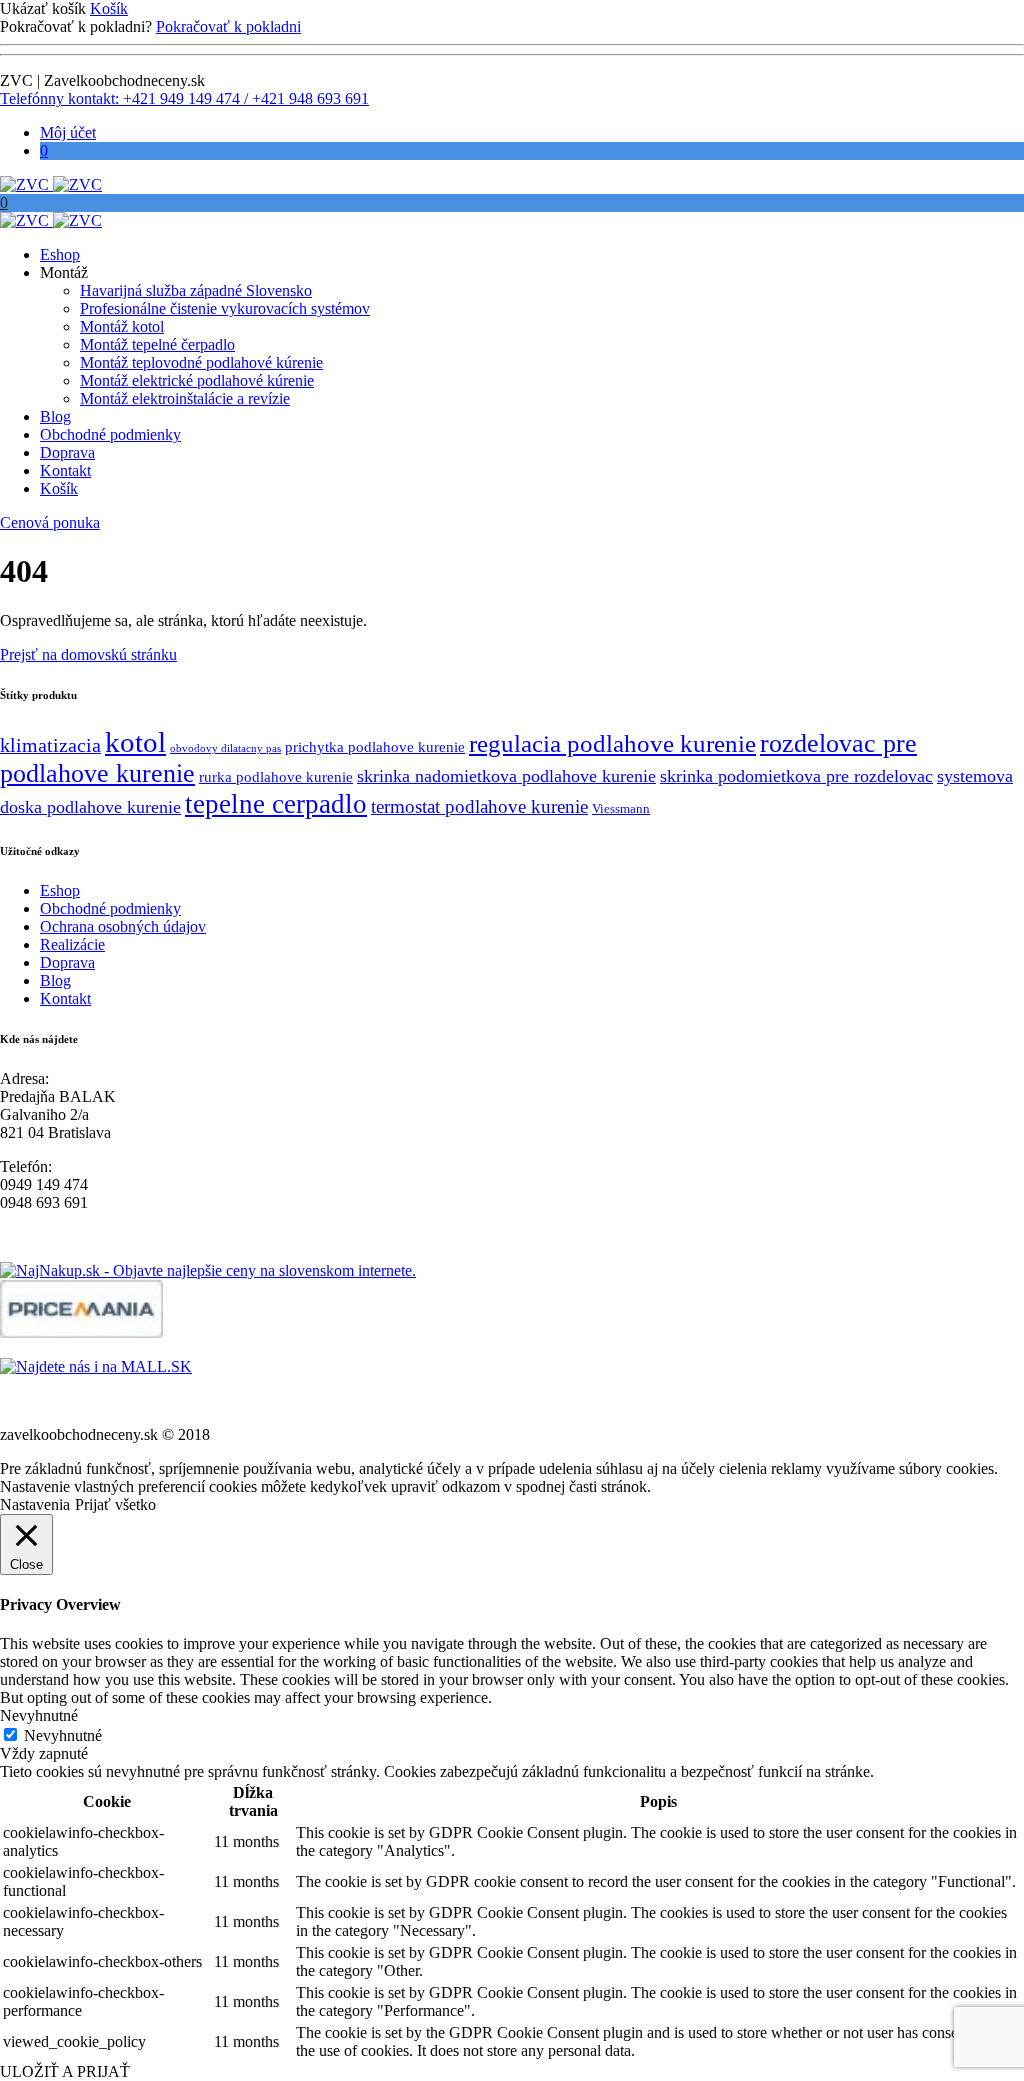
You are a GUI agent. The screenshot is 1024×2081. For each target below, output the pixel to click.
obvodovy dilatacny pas (225, 748)
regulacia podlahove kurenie (612, 743)
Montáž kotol (122, 326)
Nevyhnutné (63, 1735)
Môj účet (68, 132)
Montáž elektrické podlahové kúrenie (197, 380)
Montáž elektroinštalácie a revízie (185, 398)
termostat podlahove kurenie (479, 806)
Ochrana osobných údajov (123, 926)
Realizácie (72, 944)
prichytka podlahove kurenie (375, 747)
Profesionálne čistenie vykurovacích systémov (225, 308)
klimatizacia (50, 745)
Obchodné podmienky (110, 434)
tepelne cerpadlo (276, 804)
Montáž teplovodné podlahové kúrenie (201, 362)
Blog (55, 416)
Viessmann (621, 808)
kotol (135, 742)
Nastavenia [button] (35, 1504)
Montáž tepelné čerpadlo (157, 344)
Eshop (60, 254)
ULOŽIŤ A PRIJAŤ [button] (65, 2071)
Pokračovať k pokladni (228, 26)
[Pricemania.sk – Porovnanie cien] (81, 1332)
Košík (109, 8)
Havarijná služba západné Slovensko (196, 290)
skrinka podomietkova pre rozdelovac (796, 776)
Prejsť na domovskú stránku (88, 654)
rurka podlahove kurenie (276, 777)
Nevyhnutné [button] (39, 1715)
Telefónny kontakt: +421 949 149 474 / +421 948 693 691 (184, 98)
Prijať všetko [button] (115, 1504)
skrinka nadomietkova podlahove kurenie (506, 776)
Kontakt (65, 470)
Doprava (67, 452)
